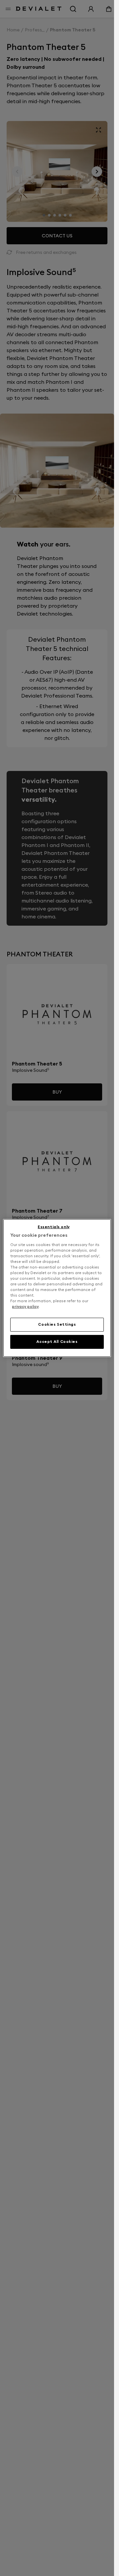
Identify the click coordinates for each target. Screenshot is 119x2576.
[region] (57, 1288)
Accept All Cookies (57, 1342)
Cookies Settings (57, 1324)
